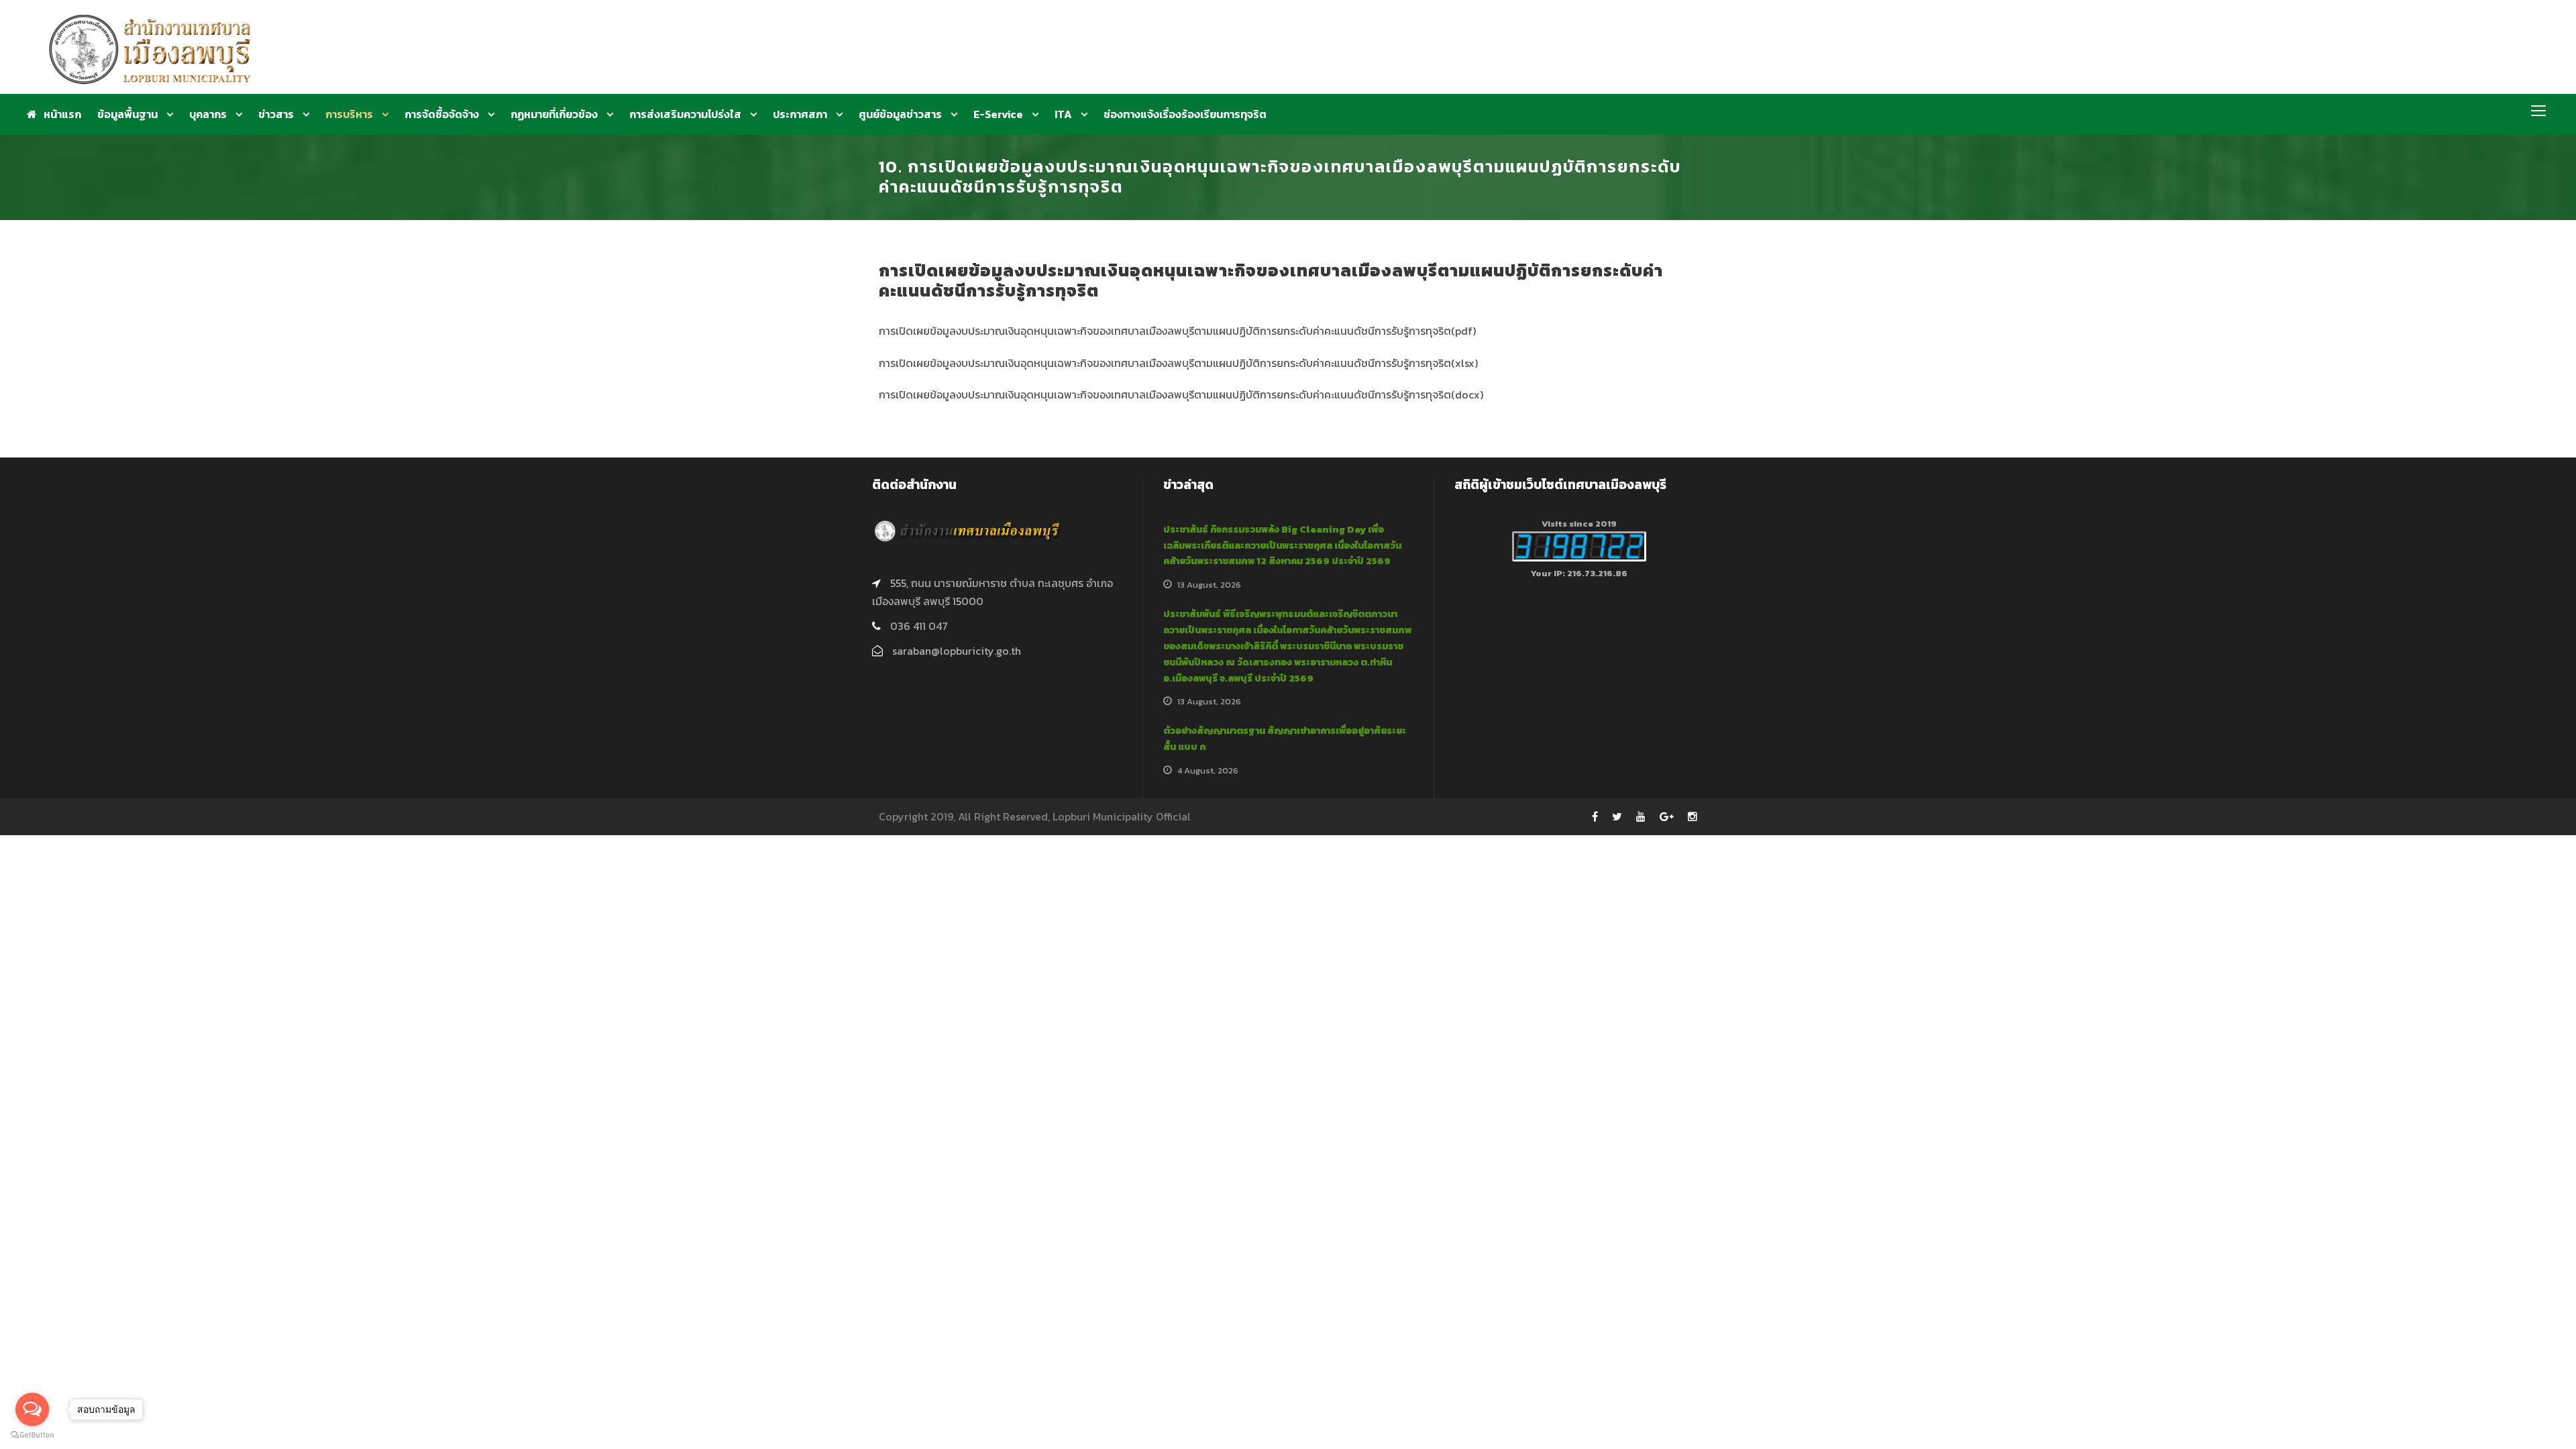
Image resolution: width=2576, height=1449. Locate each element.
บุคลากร (208, 114)
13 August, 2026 (1209, 585)
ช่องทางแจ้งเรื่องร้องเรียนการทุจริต (1185, 114)
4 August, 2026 (1208, 770)
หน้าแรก (62, 114)
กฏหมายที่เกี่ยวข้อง (554, 114)
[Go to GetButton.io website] (32, 1435)
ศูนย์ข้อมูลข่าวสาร (900, 114)
